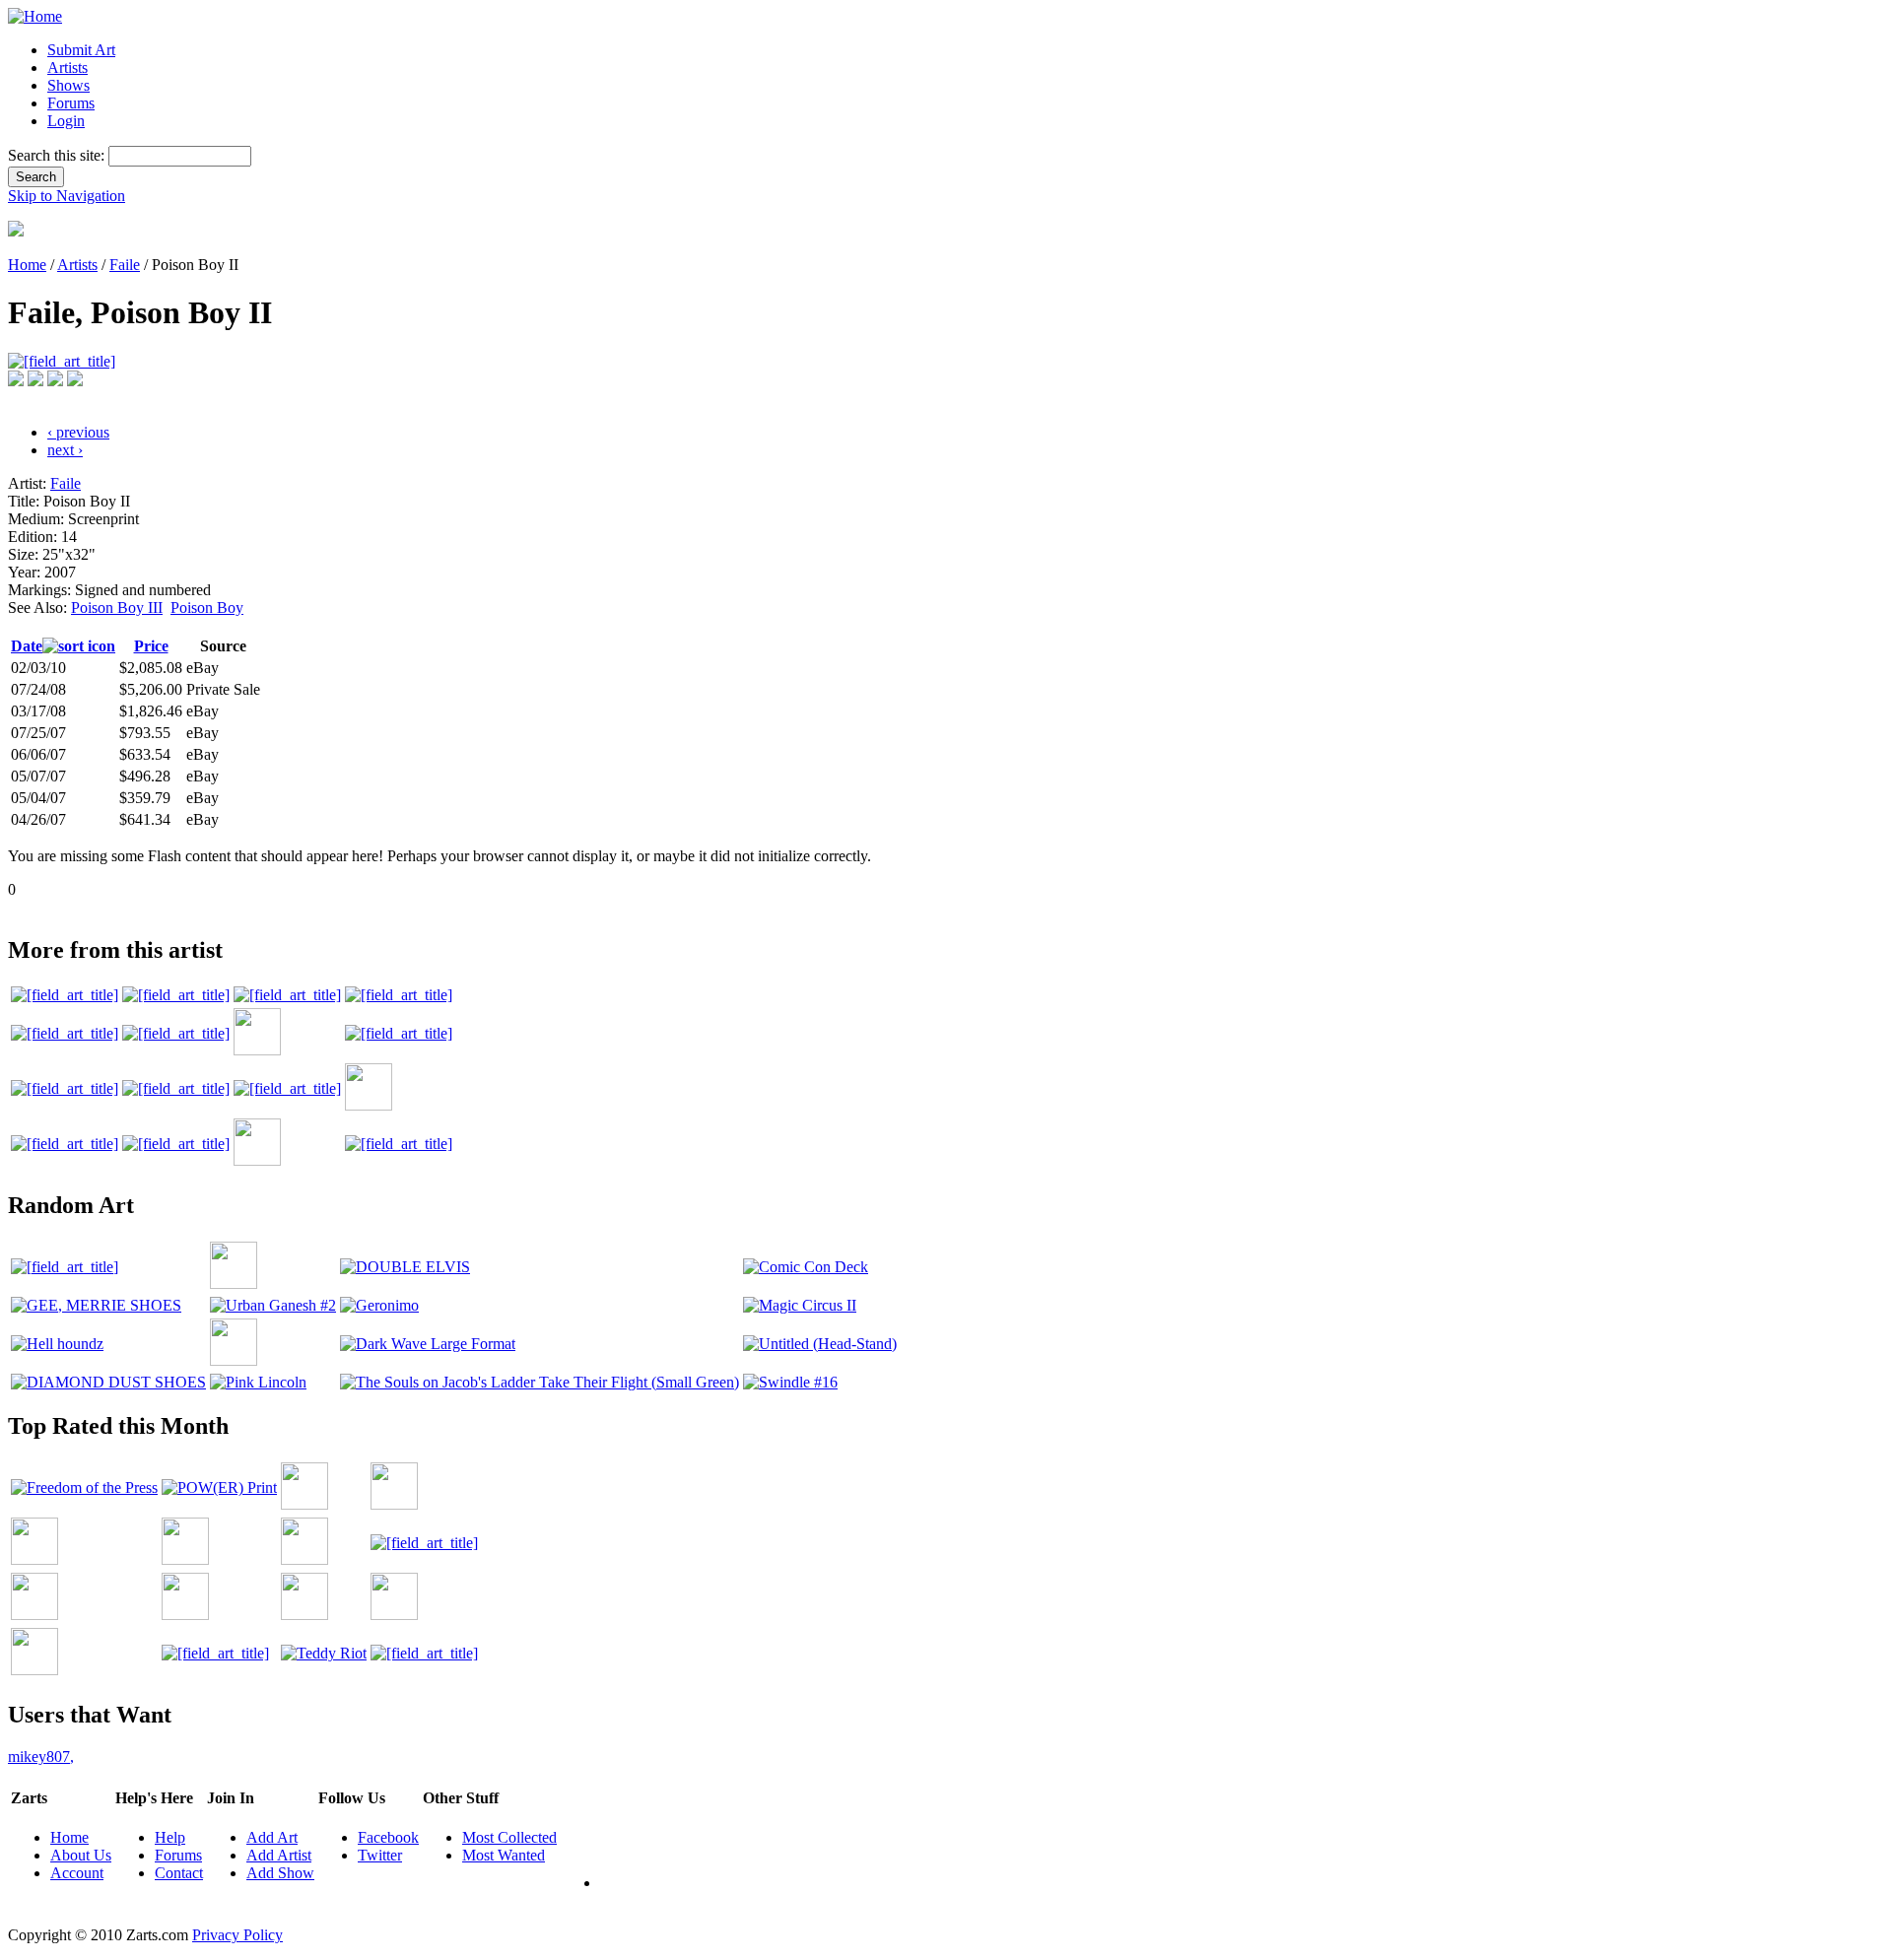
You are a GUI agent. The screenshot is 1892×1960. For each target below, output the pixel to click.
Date (27, 646)
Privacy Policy (237, 1935)
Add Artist (279, 1855)
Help (170, 1837)
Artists (68, 68)
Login (66, 121)
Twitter (380, 1855)
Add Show (280, 1873)
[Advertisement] (367, 906)
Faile (125, 265)
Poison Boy (207, 608)
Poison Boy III (117, 608)
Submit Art (81, 50)
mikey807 (41, 1757)
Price (151, 646)
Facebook (388, 1837)
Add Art (272, 1837)
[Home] (35, 16)
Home (27, 265)
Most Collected (509, 1837)
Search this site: (58, 155)
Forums (71, 103)
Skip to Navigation (67, 196)
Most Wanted (504, 1855)
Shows (68, 85)
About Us (81, 1855)
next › (65, 450)
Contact (179, 1873)
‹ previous (78, 432)
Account (77, 1873)
